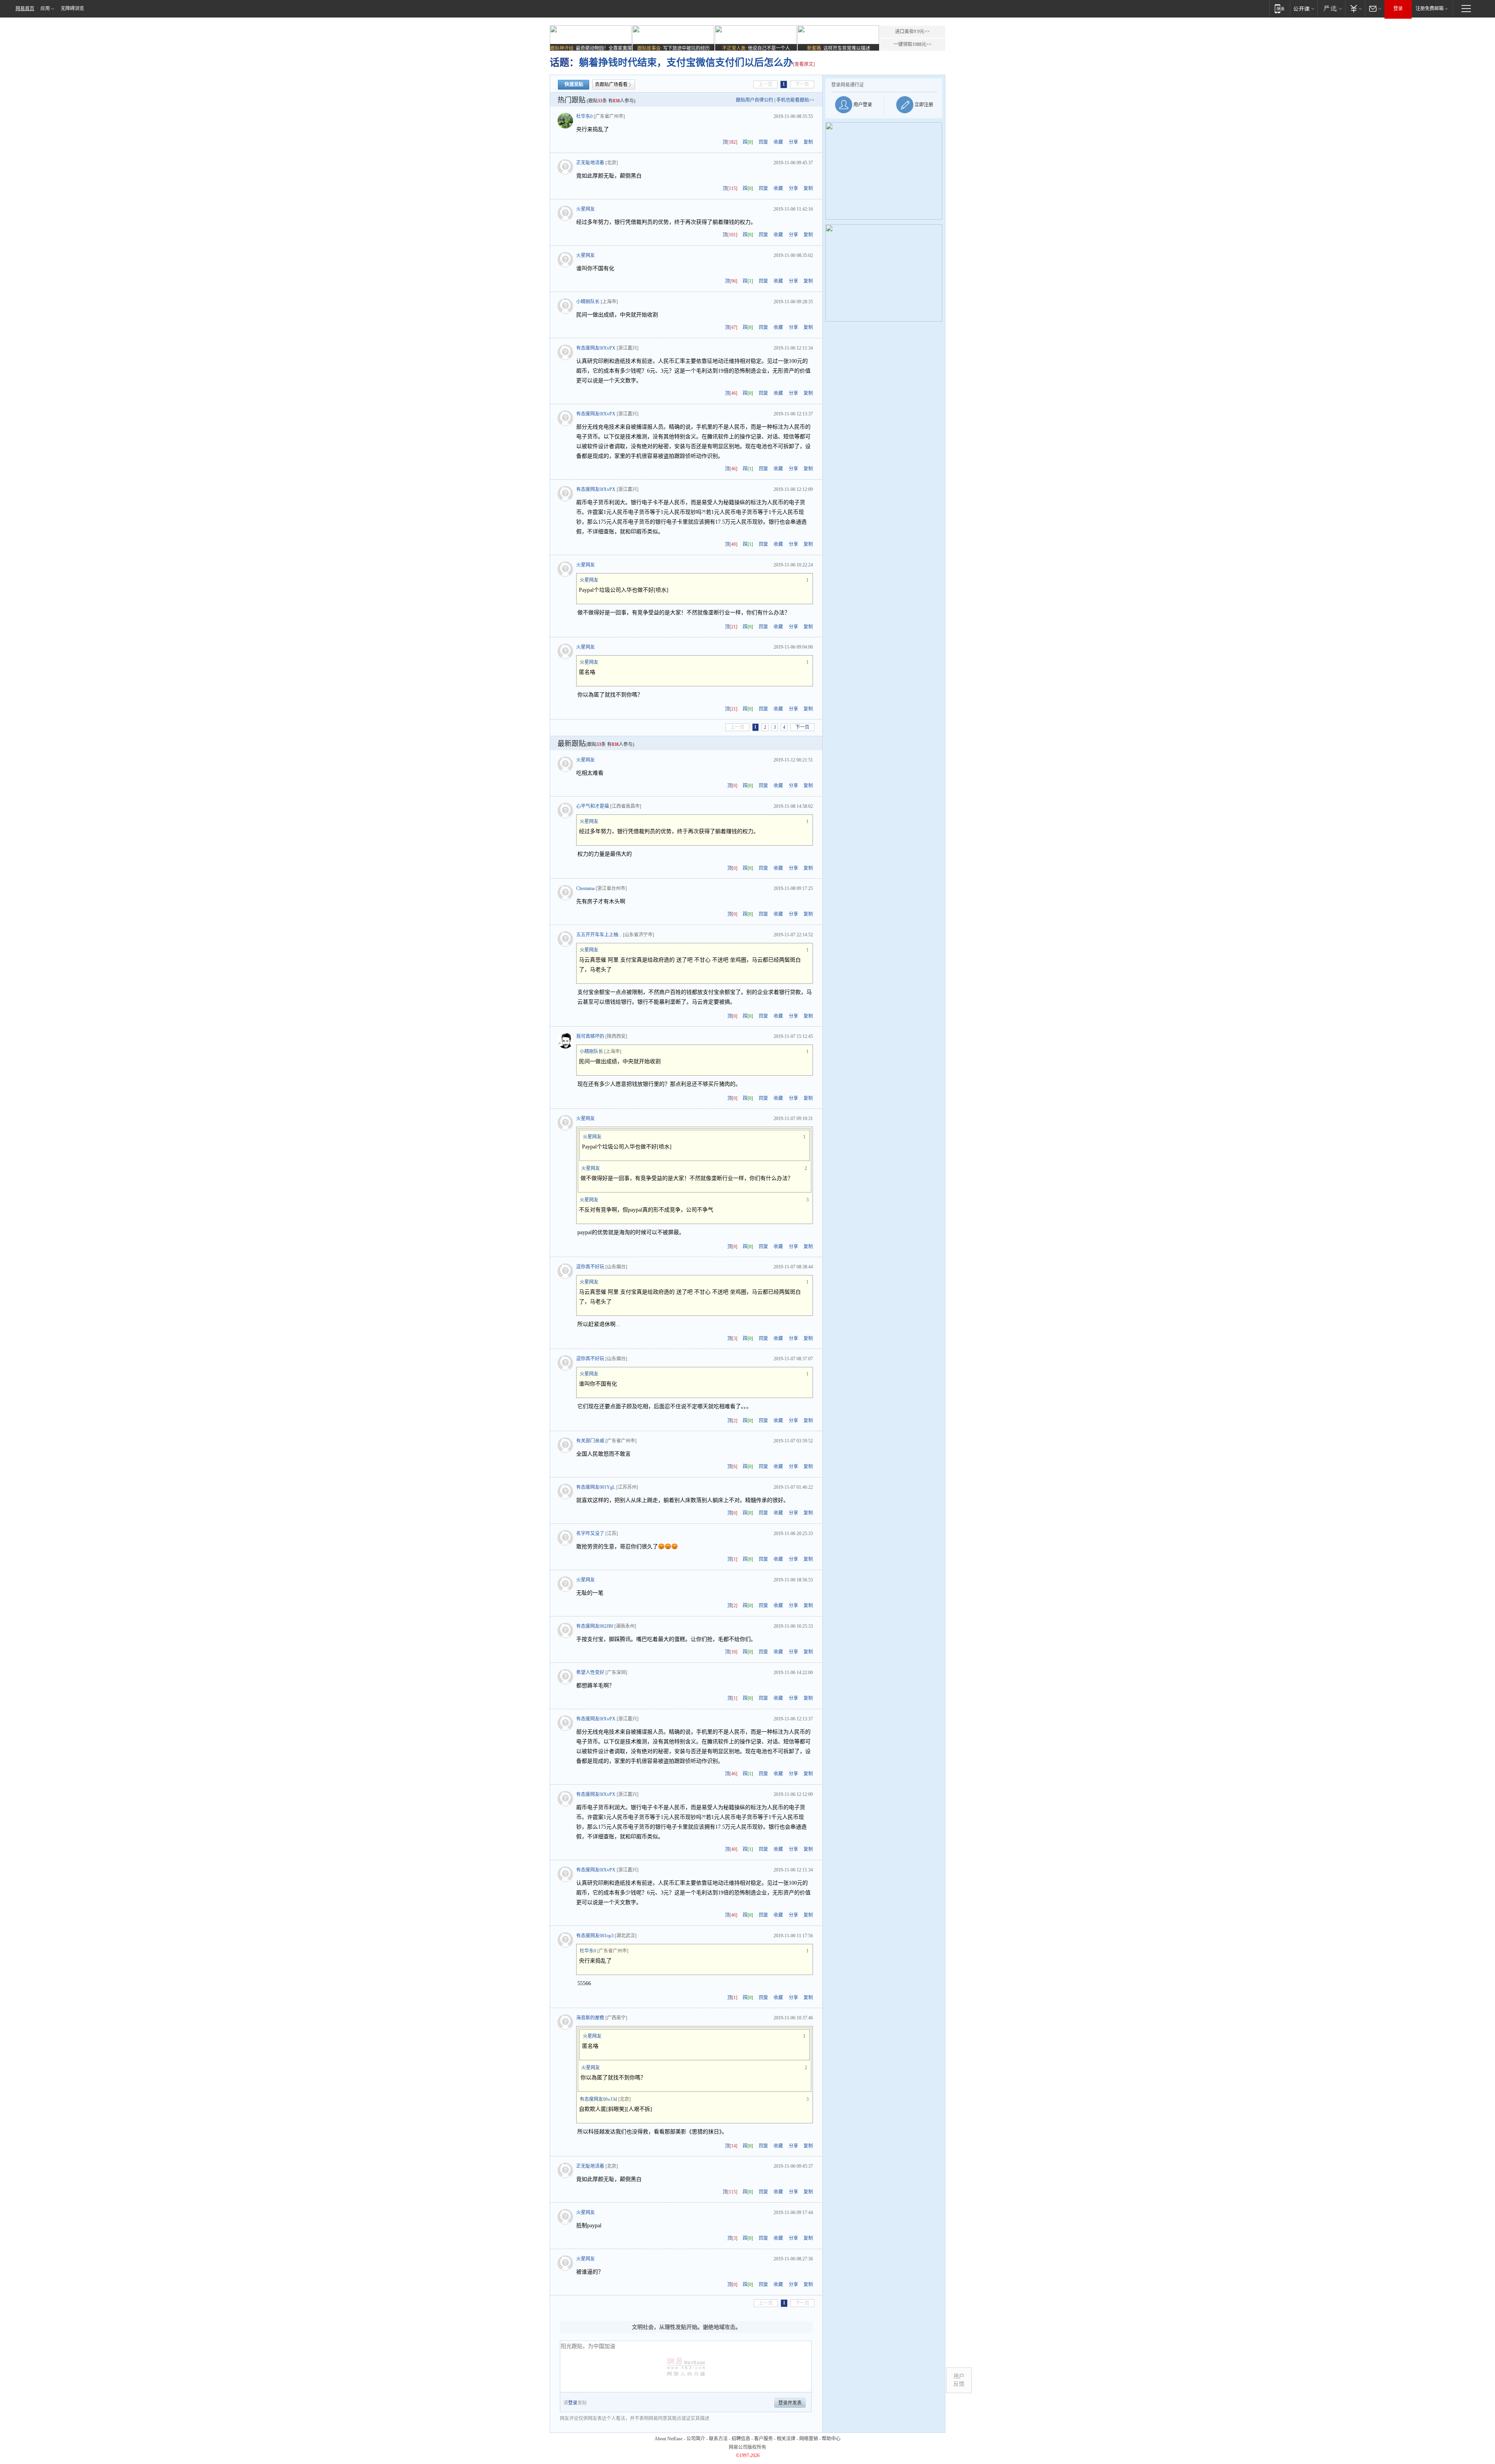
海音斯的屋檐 (590, 2018)
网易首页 (25, 9)
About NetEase (668, 2439)
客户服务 (763, 2439)
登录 (1398, 9)
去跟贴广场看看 (611, 84)
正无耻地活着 (590, 163)
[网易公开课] (1304, 8)
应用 (45, 9)
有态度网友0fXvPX (596, 348)
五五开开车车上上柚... (599, 935)
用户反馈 (959, 2380)
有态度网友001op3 (595, 1936)
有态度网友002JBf (595, 1626)
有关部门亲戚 (590, 1441)
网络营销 (809, 2439)
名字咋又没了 (590, 1534)
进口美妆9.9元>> (912, 32)
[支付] (1355, 8)
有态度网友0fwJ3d (598, 2099)
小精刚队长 (588, 302)
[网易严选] (1331, 8)
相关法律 (786, 2439)
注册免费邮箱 (1430, 9)
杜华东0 (584, 116)
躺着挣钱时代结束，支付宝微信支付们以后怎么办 (686, 62)
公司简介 (696, 2439)
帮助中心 (831, 2439)
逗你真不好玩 (590, 1267)
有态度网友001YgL (596, 1487)
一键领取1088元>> (913, 44)
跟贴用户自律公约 (755, 100)
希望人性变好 (590, 1673)
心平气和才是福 (593, 806)
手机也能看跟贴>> (795, 100)
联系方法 (718, 2439)
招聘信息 (741, 2439)
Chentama (585, 888)
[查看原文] (804, 64)
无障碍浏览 (72, 9)
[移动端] (1280, 8)
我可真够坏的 (590, 1036)
